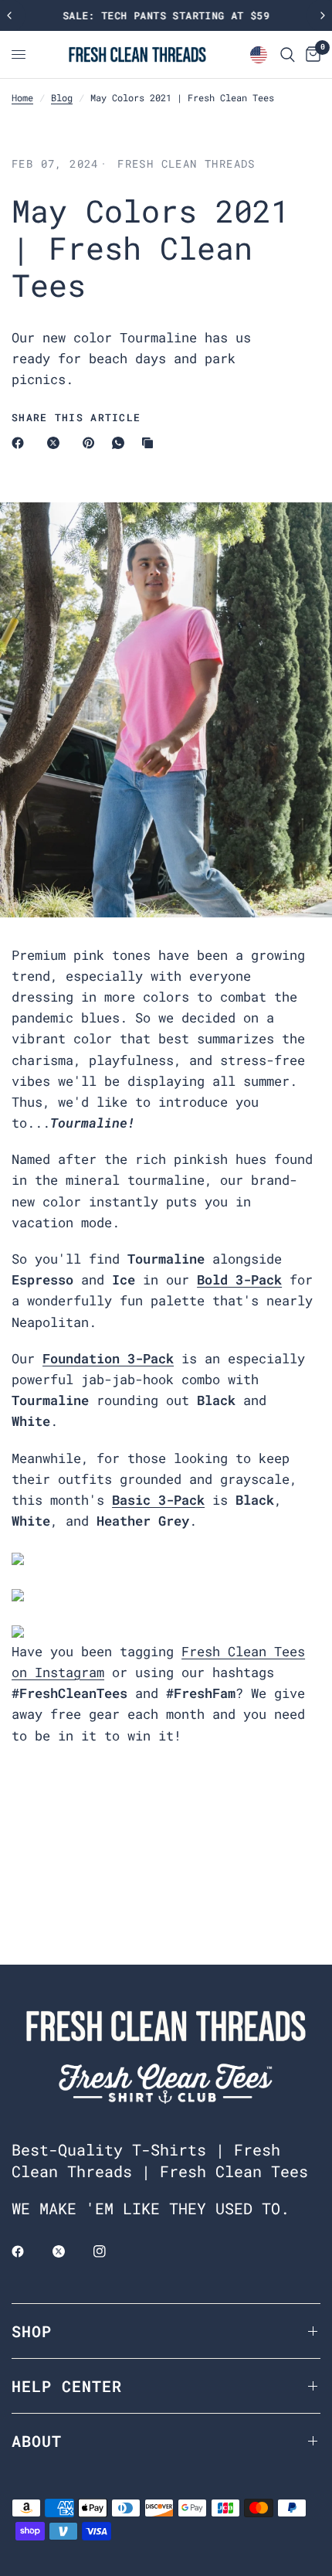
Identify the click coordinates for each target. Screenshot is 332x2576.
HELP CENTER (67, 2386)
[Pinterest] (92, 443)
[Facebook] (21, 443)
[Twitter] (69, 2251)
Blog (62, 97)
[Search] (288, 54)
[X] (56, 443)
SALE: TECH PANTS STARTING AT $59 (166, 15)
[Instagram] (110, 2251)
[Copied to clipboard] (151, 443)
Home (22, 97)
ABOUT (37, 2441)
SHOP (32, 2331)
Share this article (76, 418)
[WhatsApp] (121, 443)
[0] (310, 54)
